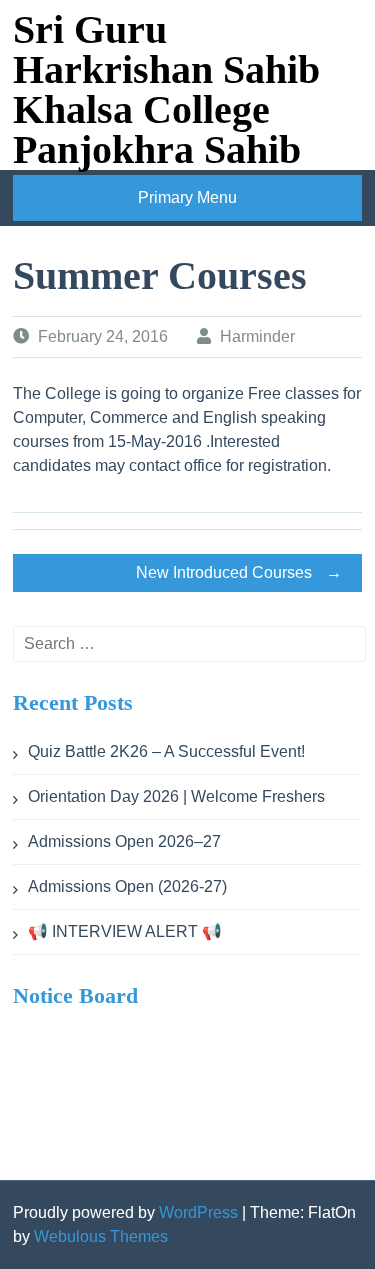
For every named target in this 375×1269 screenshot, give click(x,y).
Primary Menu (187, 197)
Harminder (257, 336)
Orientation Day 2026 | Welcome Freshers (176, 796)
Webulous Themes (101, 1236)
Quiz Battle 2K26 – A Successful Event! (166, 751)
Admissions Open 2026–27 (124, 841)
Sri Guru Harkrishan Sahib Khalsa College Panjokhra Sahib (166, 89)
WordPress (198, 1212)
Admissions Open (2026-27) (127, 886)
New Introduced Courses (239, 572)
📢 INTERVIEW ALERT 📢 (125, 931)
